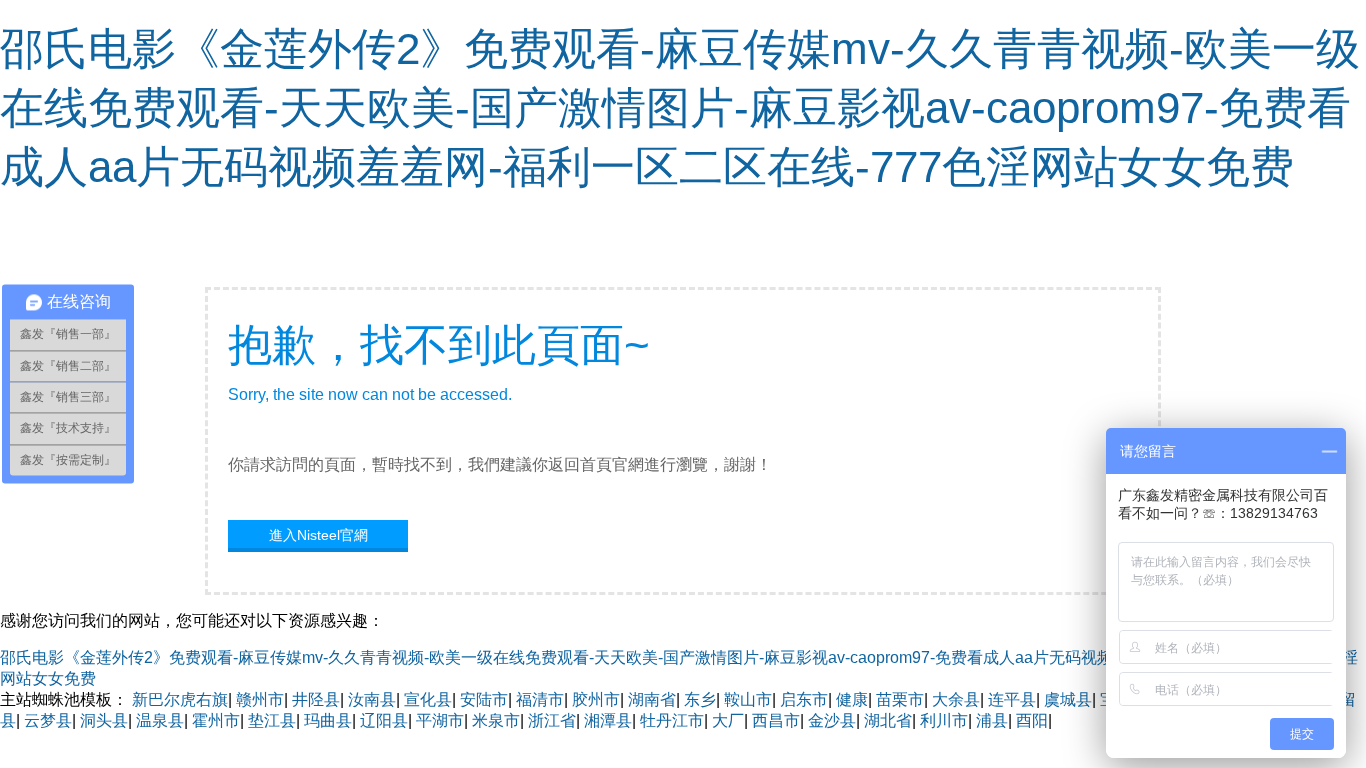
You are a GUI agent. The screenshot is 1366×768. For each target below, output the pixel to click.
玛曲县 (328, 720)
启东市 (804, 699)
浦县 (992, 720)
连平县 (1012, 699)
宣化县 (428, 699)
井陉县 (316, 699)
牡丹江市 (672, 720)
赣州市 (260, 699)
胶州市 (596, 699)
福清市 (540, 699)
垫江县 (272, 720)
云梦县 (48, 720)
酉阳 (1032, 720)
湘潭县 (608, 720)
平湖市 (440, 720)
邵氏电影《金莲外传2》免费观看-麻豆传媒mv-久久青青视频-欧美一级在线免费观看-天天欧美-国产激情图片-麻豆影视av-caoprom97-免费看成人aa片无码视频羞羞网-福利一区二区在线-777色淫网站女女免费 (680, 107)
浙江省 (552, 720)
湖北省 (888, 720)
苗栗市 (900, 699)
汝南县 (372, 699)
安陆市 (484, 699)
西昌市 (776, 720)
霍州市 (216, 720)
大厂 (728, 720)
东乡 (700, 699)
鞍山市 (748, 699)
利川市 (944, 720)
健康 (852, 699)
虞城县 (1068, 699)
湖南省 (652, 699)
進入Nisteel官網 (318, 535)
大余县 (956, 699)
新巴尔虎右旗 (180, 699)
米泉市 (496, 720)
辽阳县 (384, 720)
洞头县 (104, 720)
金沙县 (832, 720)
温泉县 (160, 720)
